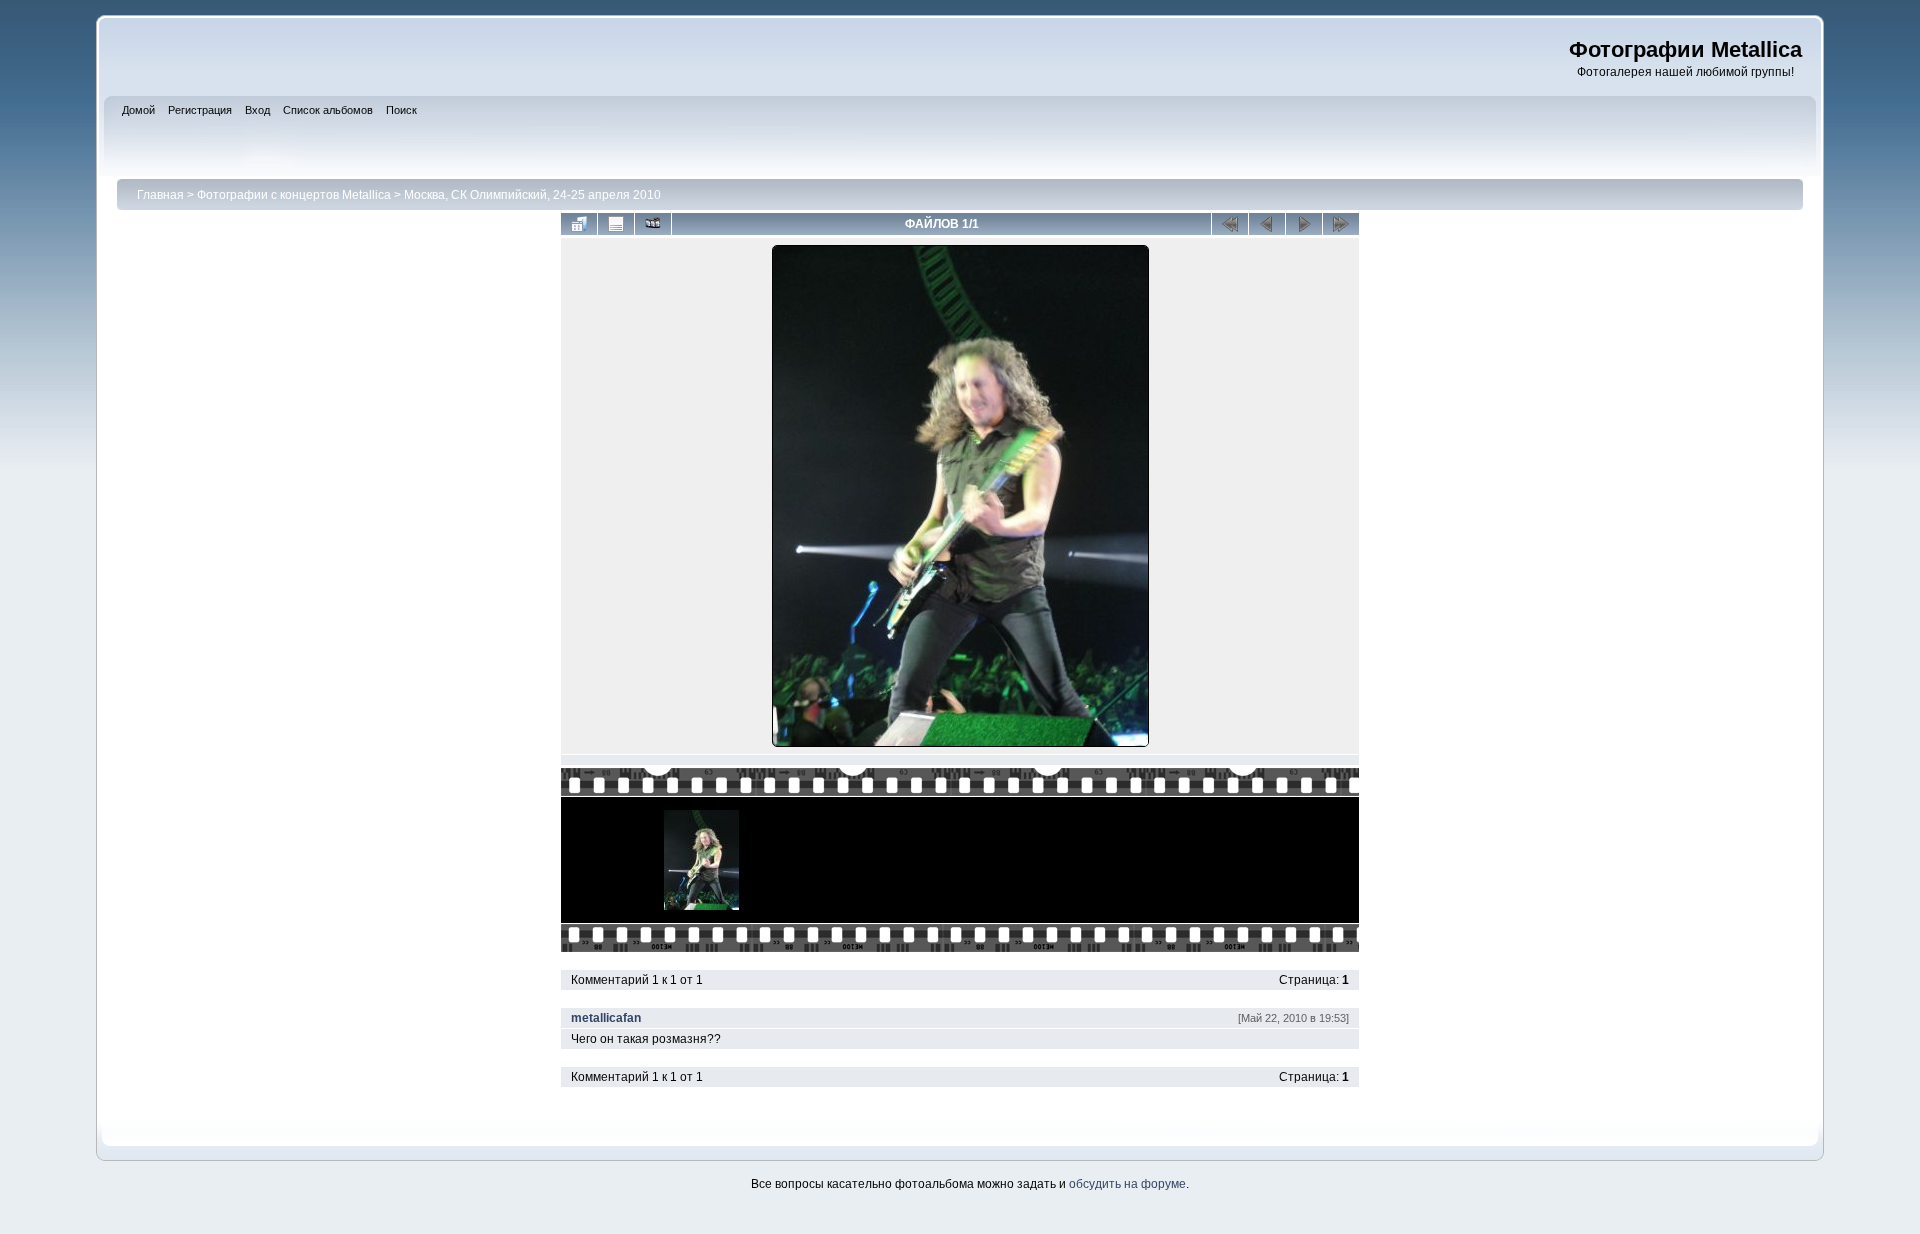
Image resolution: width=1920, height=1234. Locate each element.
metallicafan (606, 1018)
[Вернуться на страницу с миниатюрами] (579, 224)
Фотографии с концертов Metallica (294, 195)
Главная (160, 195)
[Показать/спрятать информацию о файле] (616, 224)
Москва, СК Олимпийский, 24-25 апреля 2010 (532, 195)
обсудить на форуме (1127, 1184)
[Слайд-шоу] (653, 224)
